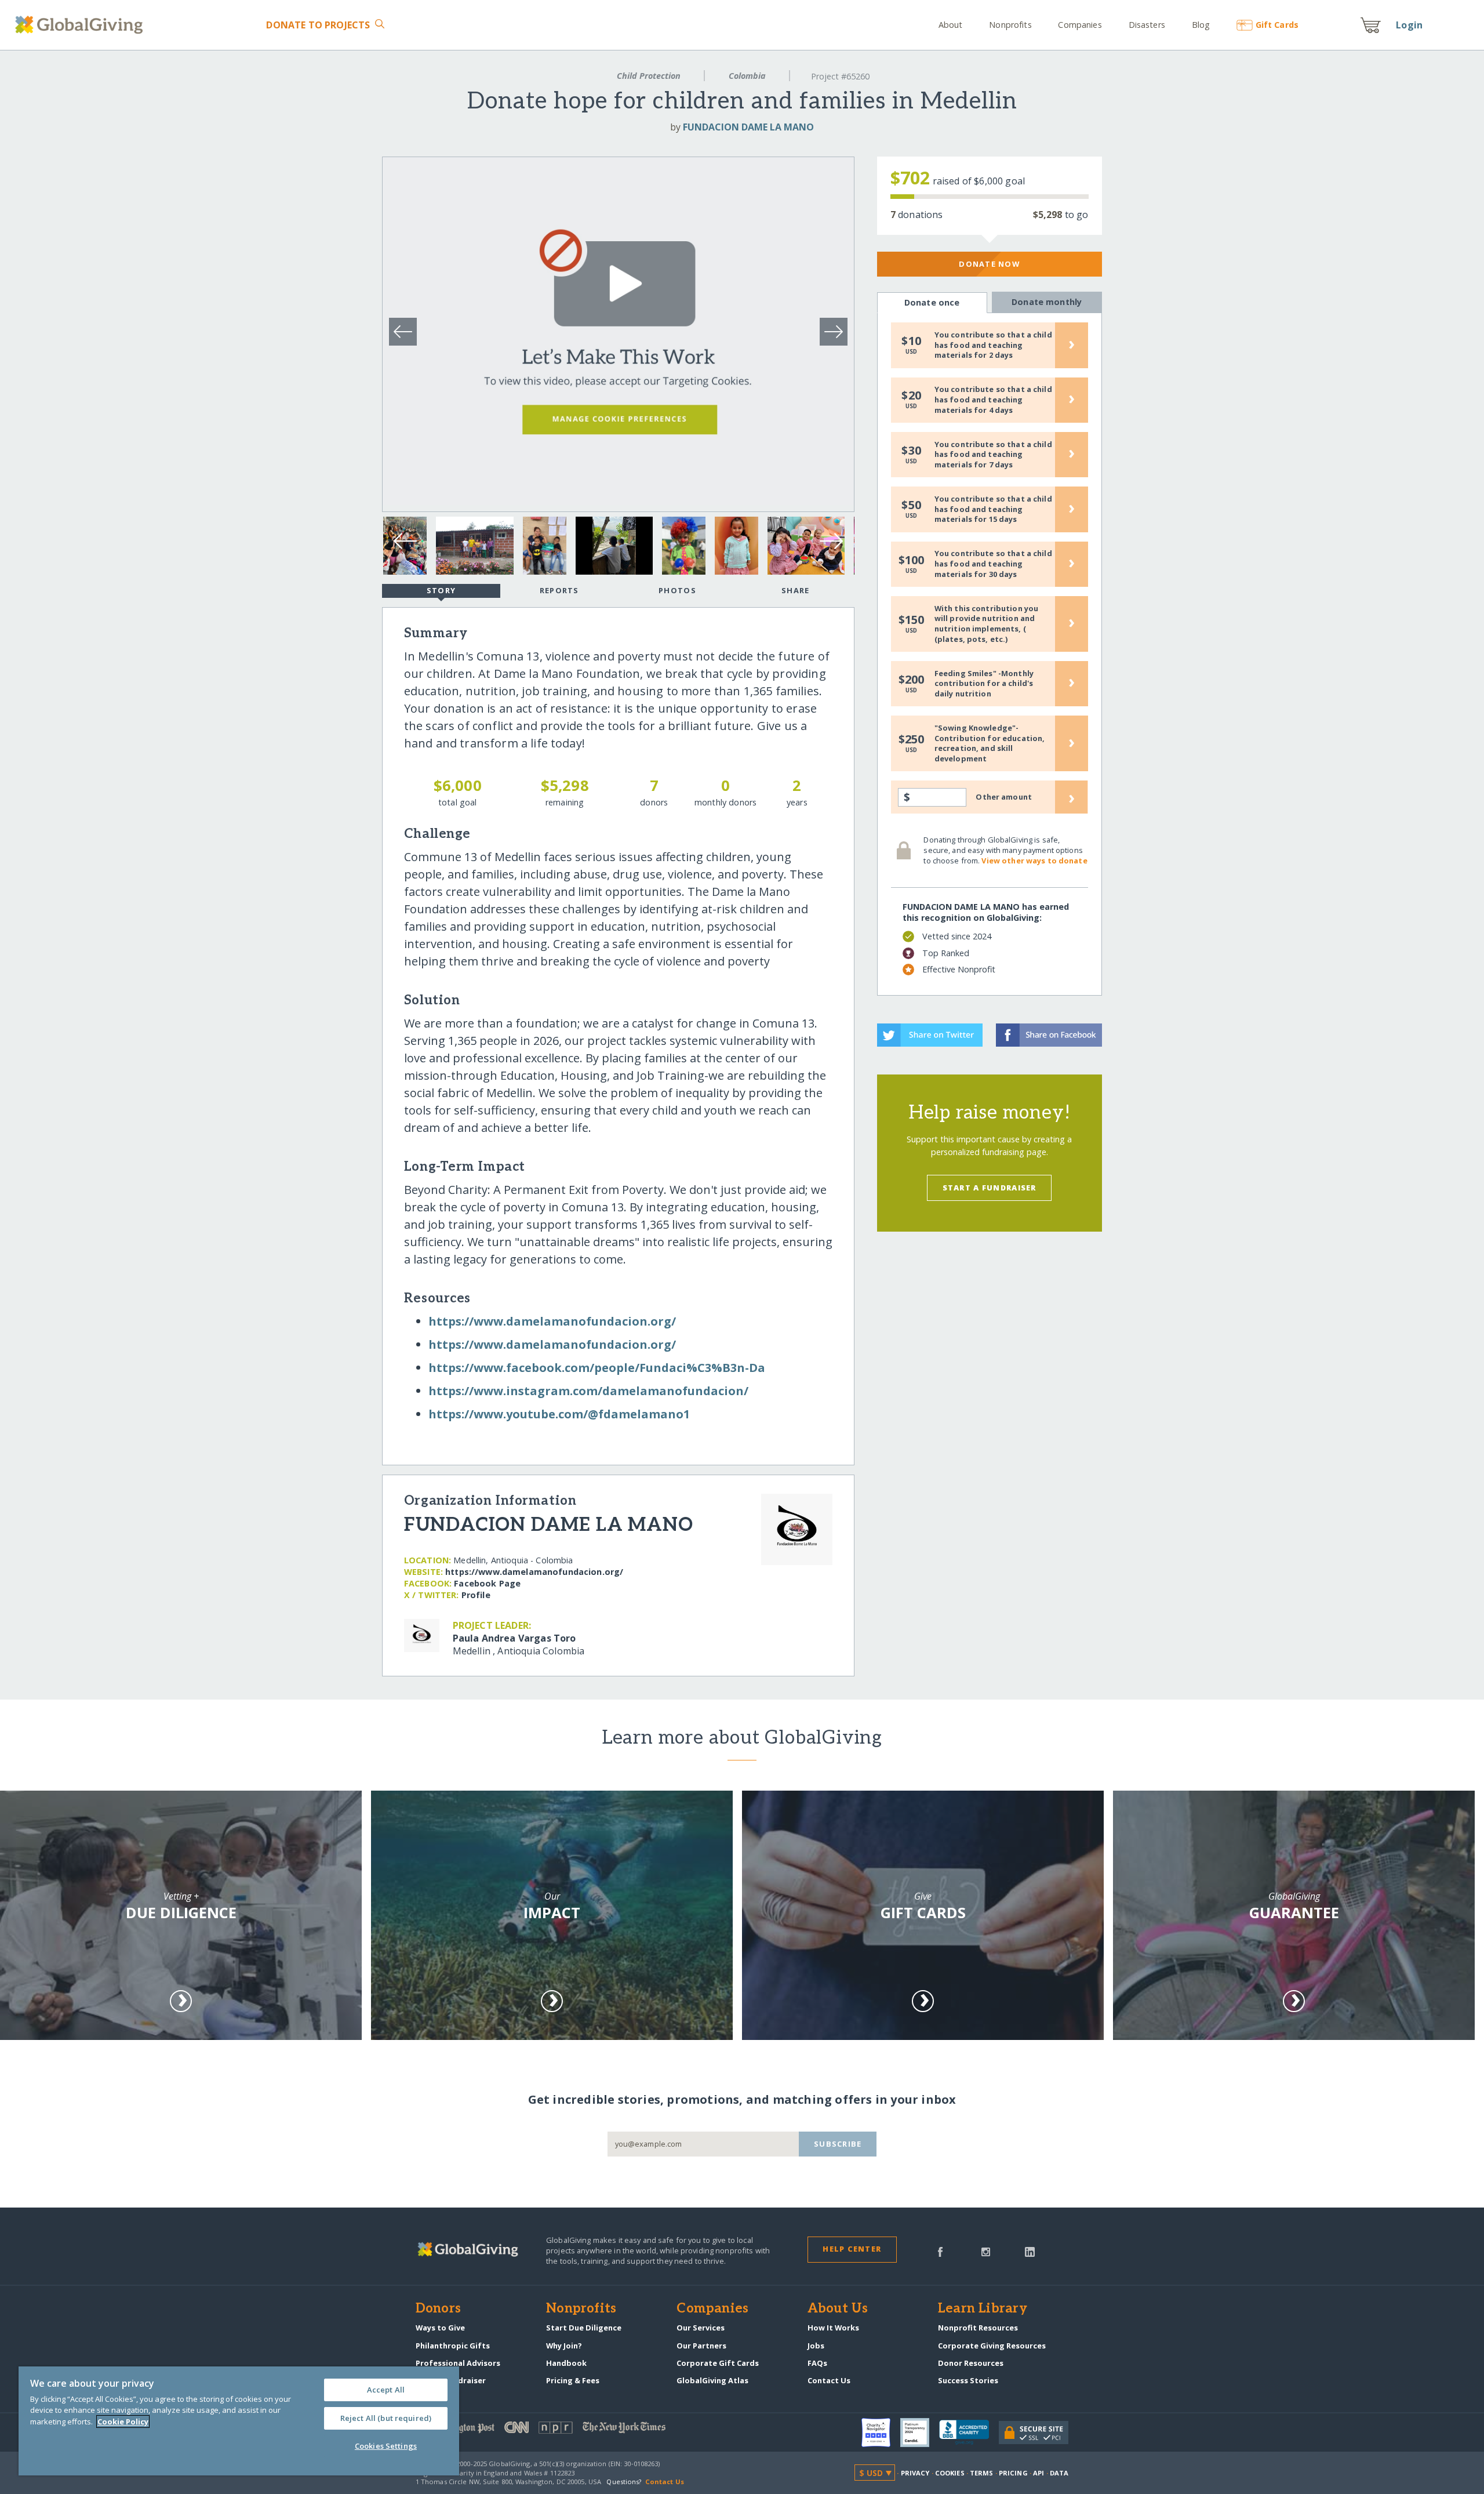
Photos (677, 590)
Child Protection (649, 76)
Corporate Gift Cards (718, 2363)
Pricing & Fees (573, 2380)
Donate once (932, 302)
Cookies (950, 2473)
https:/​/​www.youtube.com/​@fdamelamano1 (559, 1414)
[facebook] (940, 2251)
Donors (438, 2309)
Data (1059, 2473)
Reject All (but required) (386, 2418)
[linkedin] (1030, 2251)
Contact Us (829, 2380)
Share (795, 590)
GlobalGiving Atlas (712, 2380)
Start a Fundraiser (990, 1188)
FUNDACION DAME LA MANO (748, 127)
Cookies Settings (386, 2446)
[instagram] (986, 2251)
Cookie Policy (123, 2422)
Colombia (747, 76)
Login (1409, 25)
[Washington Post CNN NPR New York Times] (579, 2430)
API (1039, 2473)
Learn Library (983, 2309)
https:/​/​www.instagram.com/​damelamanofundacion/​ (588, 1391)
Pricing (1013, 2473)
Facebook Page (487, 1583)
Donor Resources (971, 2363)
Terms (982, 2473)
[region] (239, 2421)
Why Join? (564, 2346)
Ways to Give (440, 2328)
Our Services (701, 2328)
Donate (318, 25)
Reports (559, 590)
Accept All (386, 2390)
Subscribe (838, 2144)
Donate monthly (1047, 302)
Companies (1080, 25)
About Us (838, 2309)
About (951, 25)
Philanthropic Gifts (453, 2346)
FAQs (817, 2363)
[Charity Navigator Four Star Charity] (881, 2433)
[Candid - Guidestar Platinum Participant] (920, 2433)
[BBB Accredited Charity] (969, 2433)
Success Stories (968, 2380)
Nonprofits (1010, 25)
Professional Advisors (458, 2363)
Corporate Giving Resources (992, 2346)
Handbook (566, 2363)
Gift (1277, 25)
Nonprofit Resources (978, 2328)
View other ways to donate (1034, 861)
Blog (1201, 25)
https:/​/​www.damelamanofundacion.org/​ (552, 1321)
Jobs (816, 2346)
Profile (476, 1595)
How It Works (833, 2328)
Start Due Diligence (584, 2328)
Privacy (915, 2473)
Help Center (852, 2249)
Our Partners (701, 2346)
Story (441, 590)
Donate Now (989, 264)
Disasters (1147, 25)
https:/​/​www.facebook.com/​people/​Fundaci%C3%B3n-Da (597, 1368)
